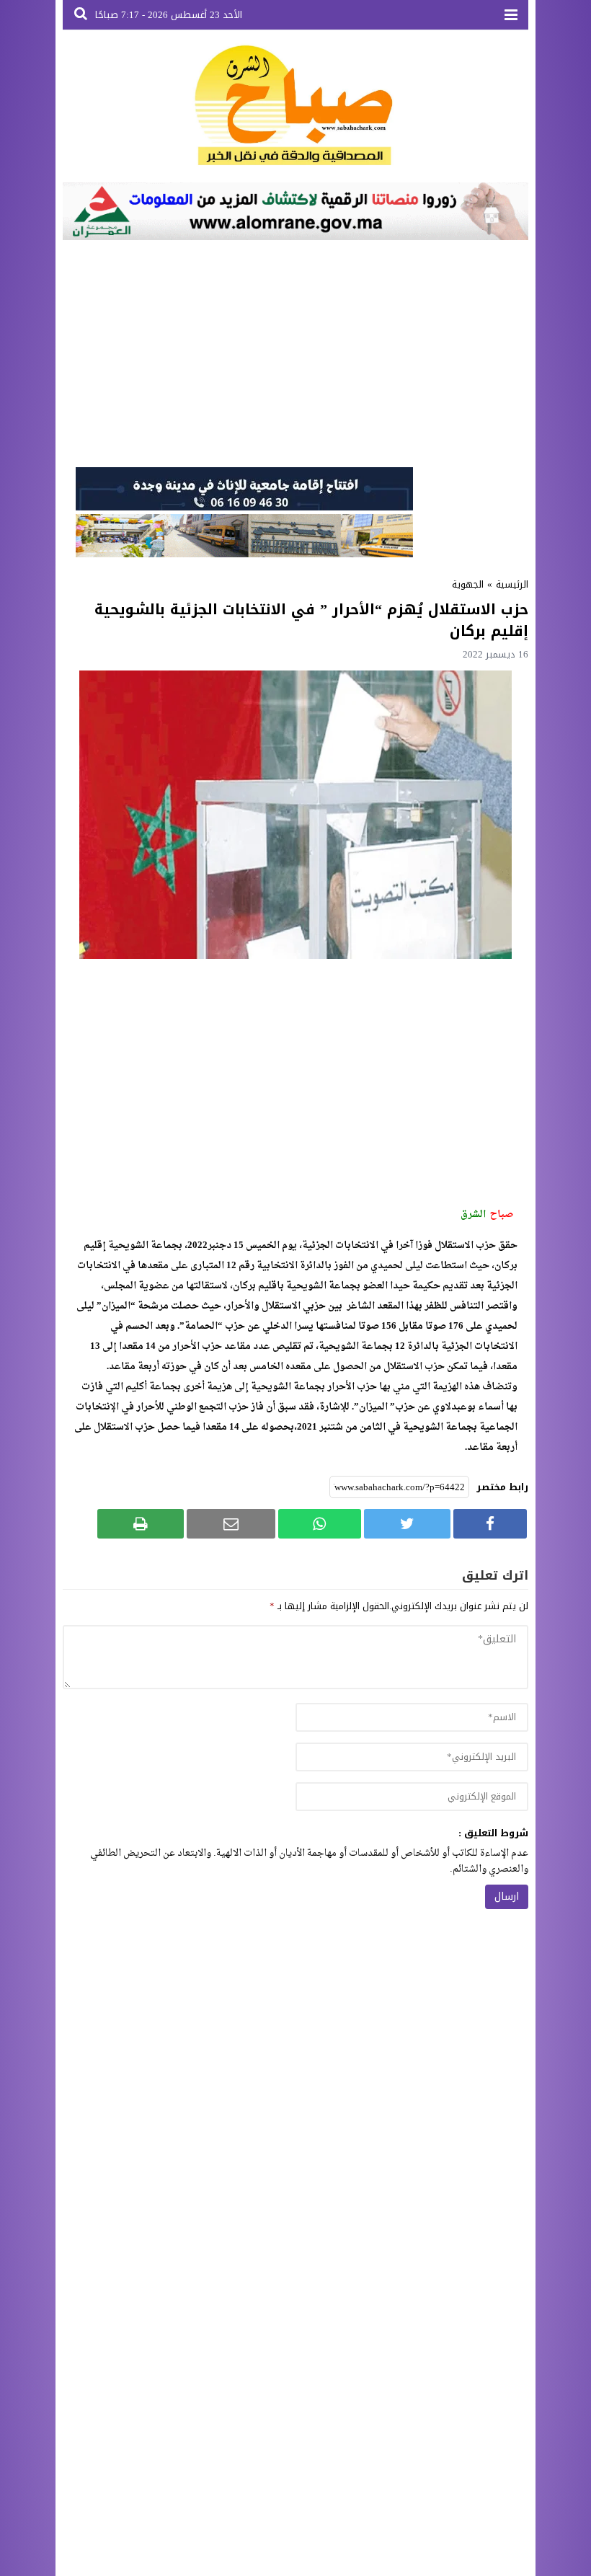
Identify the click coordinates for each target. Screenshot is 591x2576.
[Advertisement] (295, 352)
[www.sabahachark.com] (295, 106)
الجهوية (468, 584)
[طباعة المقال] (141, 1524)
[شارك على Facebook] (490, 1524)
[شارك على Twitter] (407, 1524)
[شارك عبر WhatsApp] (320, 1524)
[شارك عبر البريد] (231, 1524)
